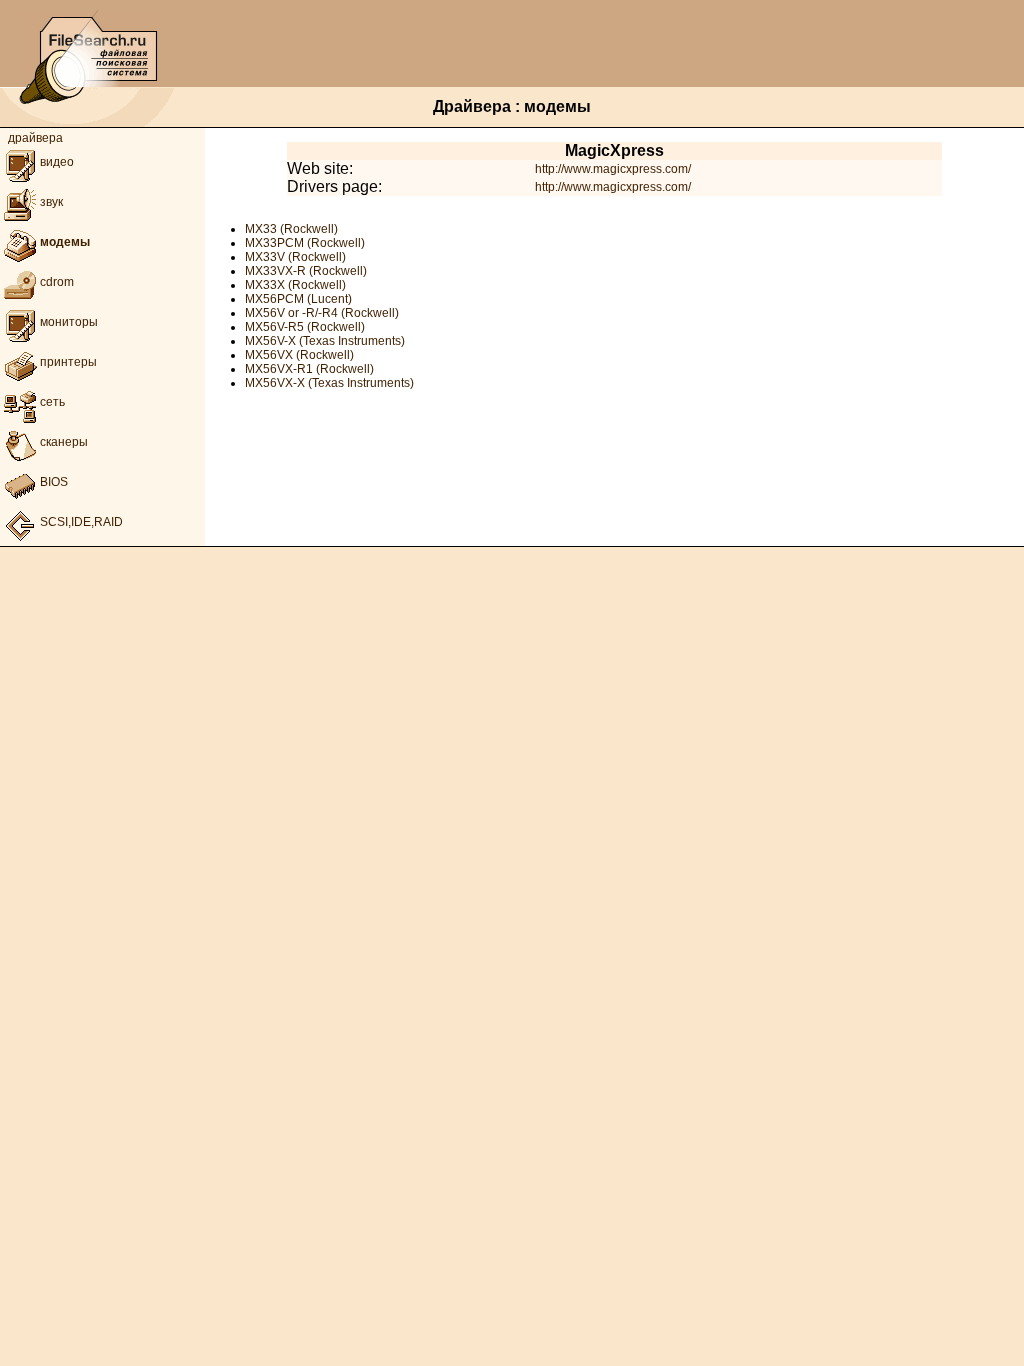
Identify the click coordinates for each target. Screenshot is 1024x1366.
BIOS (54, 482)
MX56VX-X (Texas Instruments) (329, 383)
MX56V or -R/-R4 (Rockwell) (322, 313)
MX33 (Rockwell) (291, 229)
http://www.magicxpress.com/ (613, 169)
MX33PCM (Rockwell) (305, 243)
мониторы (69, 322)
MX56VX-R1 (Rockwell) (309, 369)
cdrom (57, 282)
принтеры (68, 362)
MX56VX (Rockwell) (299, 355)
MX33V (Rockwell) (295, 257)
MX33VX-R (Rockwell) (306, 271)
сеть (52, 402)
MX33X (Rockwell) (295, 285)
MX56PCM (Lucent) (298, 299)
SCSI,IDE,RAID (81, 522)
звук (51, 202)
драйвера (35, 138)
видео (57, 162)
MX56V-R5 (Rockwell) (305, 327)
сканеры (64, 442)
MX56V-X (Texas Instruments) (325, 341)
